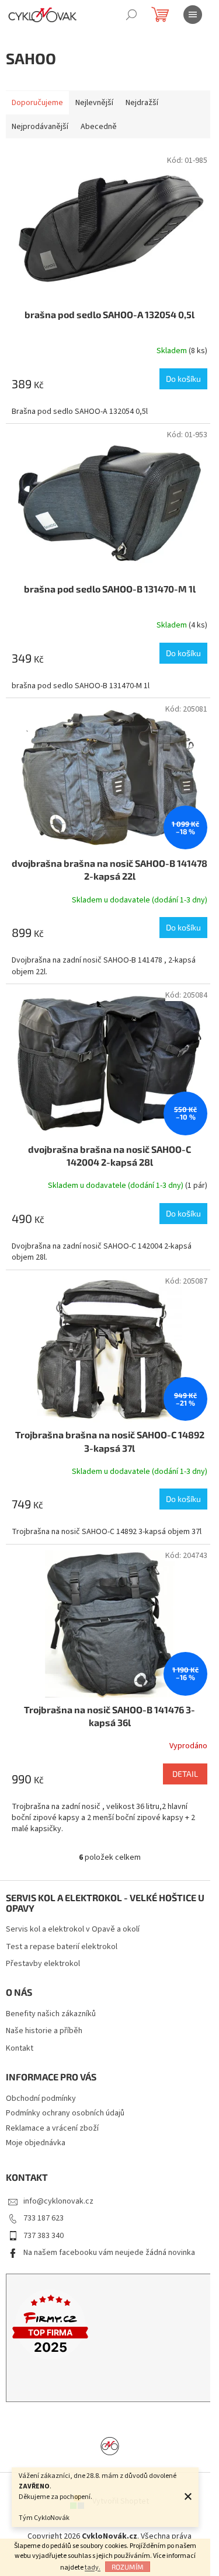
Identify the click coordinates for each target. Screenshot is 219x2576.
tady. (93, 2568)
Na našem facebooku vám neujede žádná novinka (109, 2253)
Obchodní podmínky (41, 2099)
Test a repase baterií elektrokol (62, 1947)
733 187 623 (44, 2218)
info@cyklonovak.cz (58, 2201)
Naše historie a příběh (44, 2031)
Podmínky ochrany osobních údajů (65, 2113)
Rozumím (128, 2567)
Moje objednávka (36, 2143)
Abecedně (99, 127)
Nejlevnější (94, 103)
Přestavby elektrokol (43, 1964)
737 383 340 (44, 2236)
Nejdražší (142, 103)
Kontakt (20, 2049)
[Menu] (193, 15)
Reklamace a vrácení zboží (52, 2128)
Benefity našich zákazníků (51, 2014)
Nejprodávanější (40, 127)
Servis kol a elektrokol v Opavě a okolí (73, 1930)
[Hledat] (131, 15)
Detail (185, 1774)
